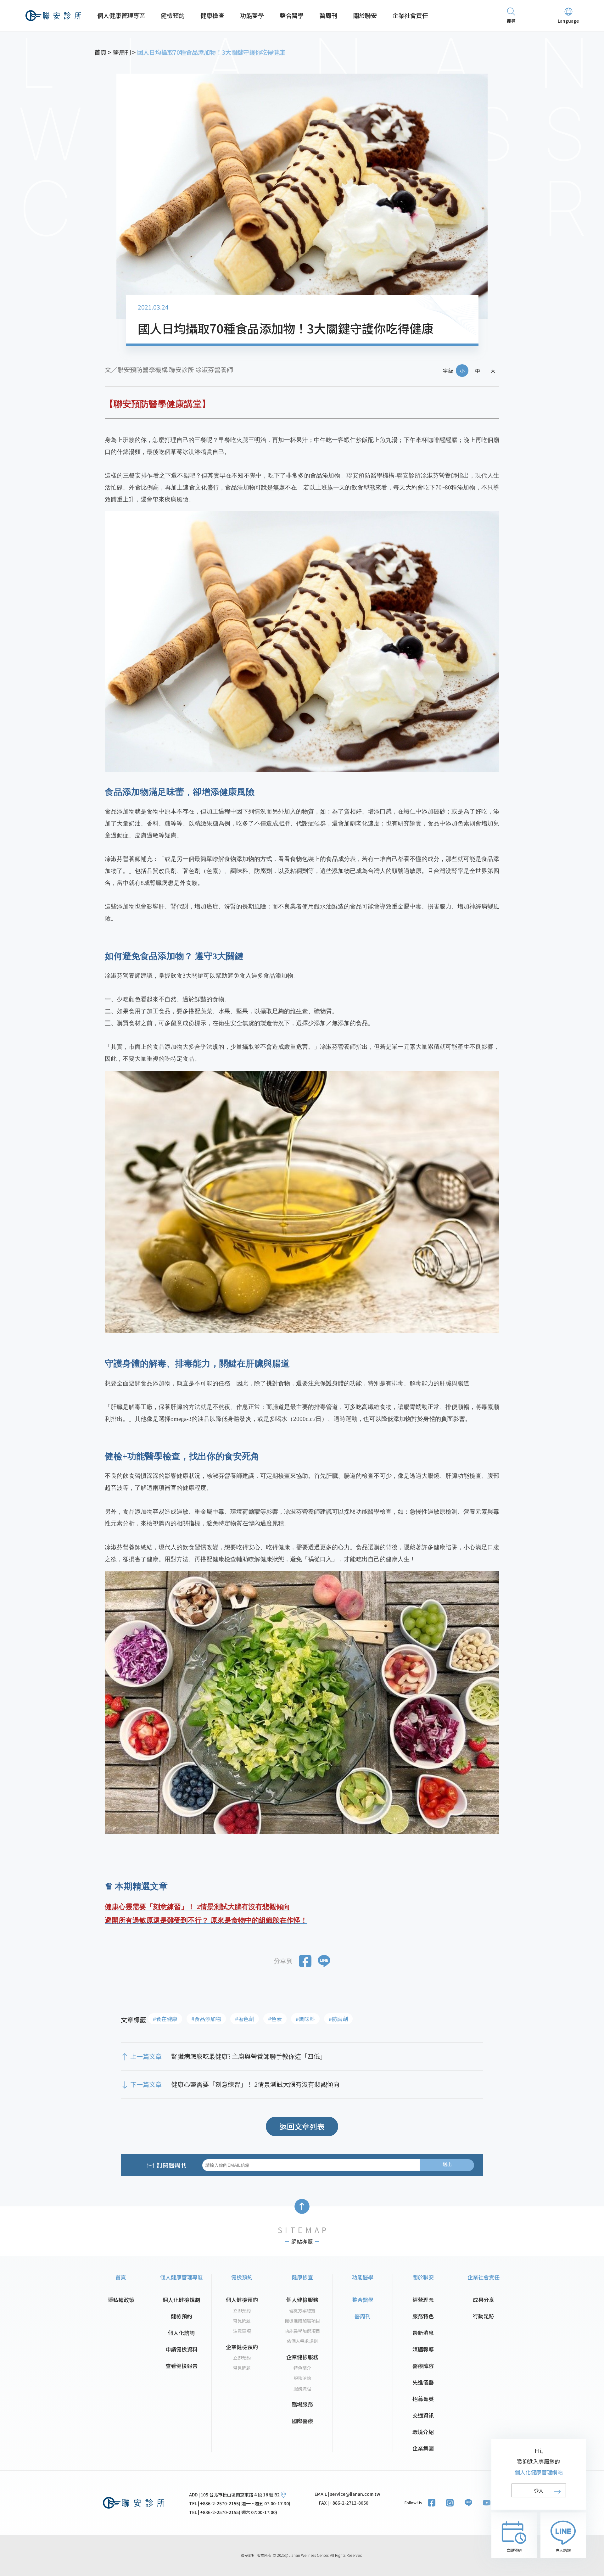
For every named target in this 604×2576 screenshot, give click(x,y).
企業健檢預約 (242, 2347)
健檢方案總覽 (302, 2311)
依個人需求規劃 (302, 2341)
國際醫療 (302, 2421)
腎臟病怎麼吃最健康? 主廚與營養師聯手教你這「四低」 (249, 2056)
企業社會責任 (410, 15)
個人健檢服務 (302, 2300)
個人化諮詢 (181, 2333)
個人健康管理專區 (121, 15)
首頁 (121, 2277)
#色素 (275, 2019)
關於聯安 (365, 15)
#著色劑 (245, 2019)
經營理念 (423, 2300)
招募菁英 (423, 2399)
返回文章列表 (302, 2126)
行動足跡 (484, 2316)
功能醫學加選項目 (302, 2331)
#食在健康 (165, 2019)
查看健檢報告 (182, 2366)
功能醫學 (252, 15)
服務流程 (302, 2389)
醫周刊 (328, 15)
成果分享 (484, 2300)
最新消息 (423, 2333)
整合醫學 (292, 15)
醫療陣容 (423, 2366)
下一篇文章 (146, 2084)
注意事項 (242, 2331)
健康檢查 (212, 15)
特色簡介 (302, 2368)
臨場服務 (302, 2404)
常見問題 (242, 2321)
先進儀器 (423, 2382)
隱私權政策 (121, 2300)
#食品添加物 (206, 2019)
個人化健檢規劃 (181, 2300)
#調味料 (305, 2019)
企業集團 (423, 2448)
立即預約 (242, 2311)
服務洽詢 (302, 2378)
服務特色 (423, 2316)
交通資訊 (423, 2415)
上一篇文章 (146, 2056)
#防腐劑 (338, 2019)
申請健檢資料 (182, 2349)
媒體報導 (423, 2349)
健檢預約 (173, 15)
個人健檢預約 (242, 2300)
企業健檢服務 (302, 2357)
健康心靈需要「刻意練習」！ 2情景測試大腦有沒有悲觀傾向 (255, 2084)
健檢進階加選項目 (302, 2321)
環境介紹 (423, 2432)
